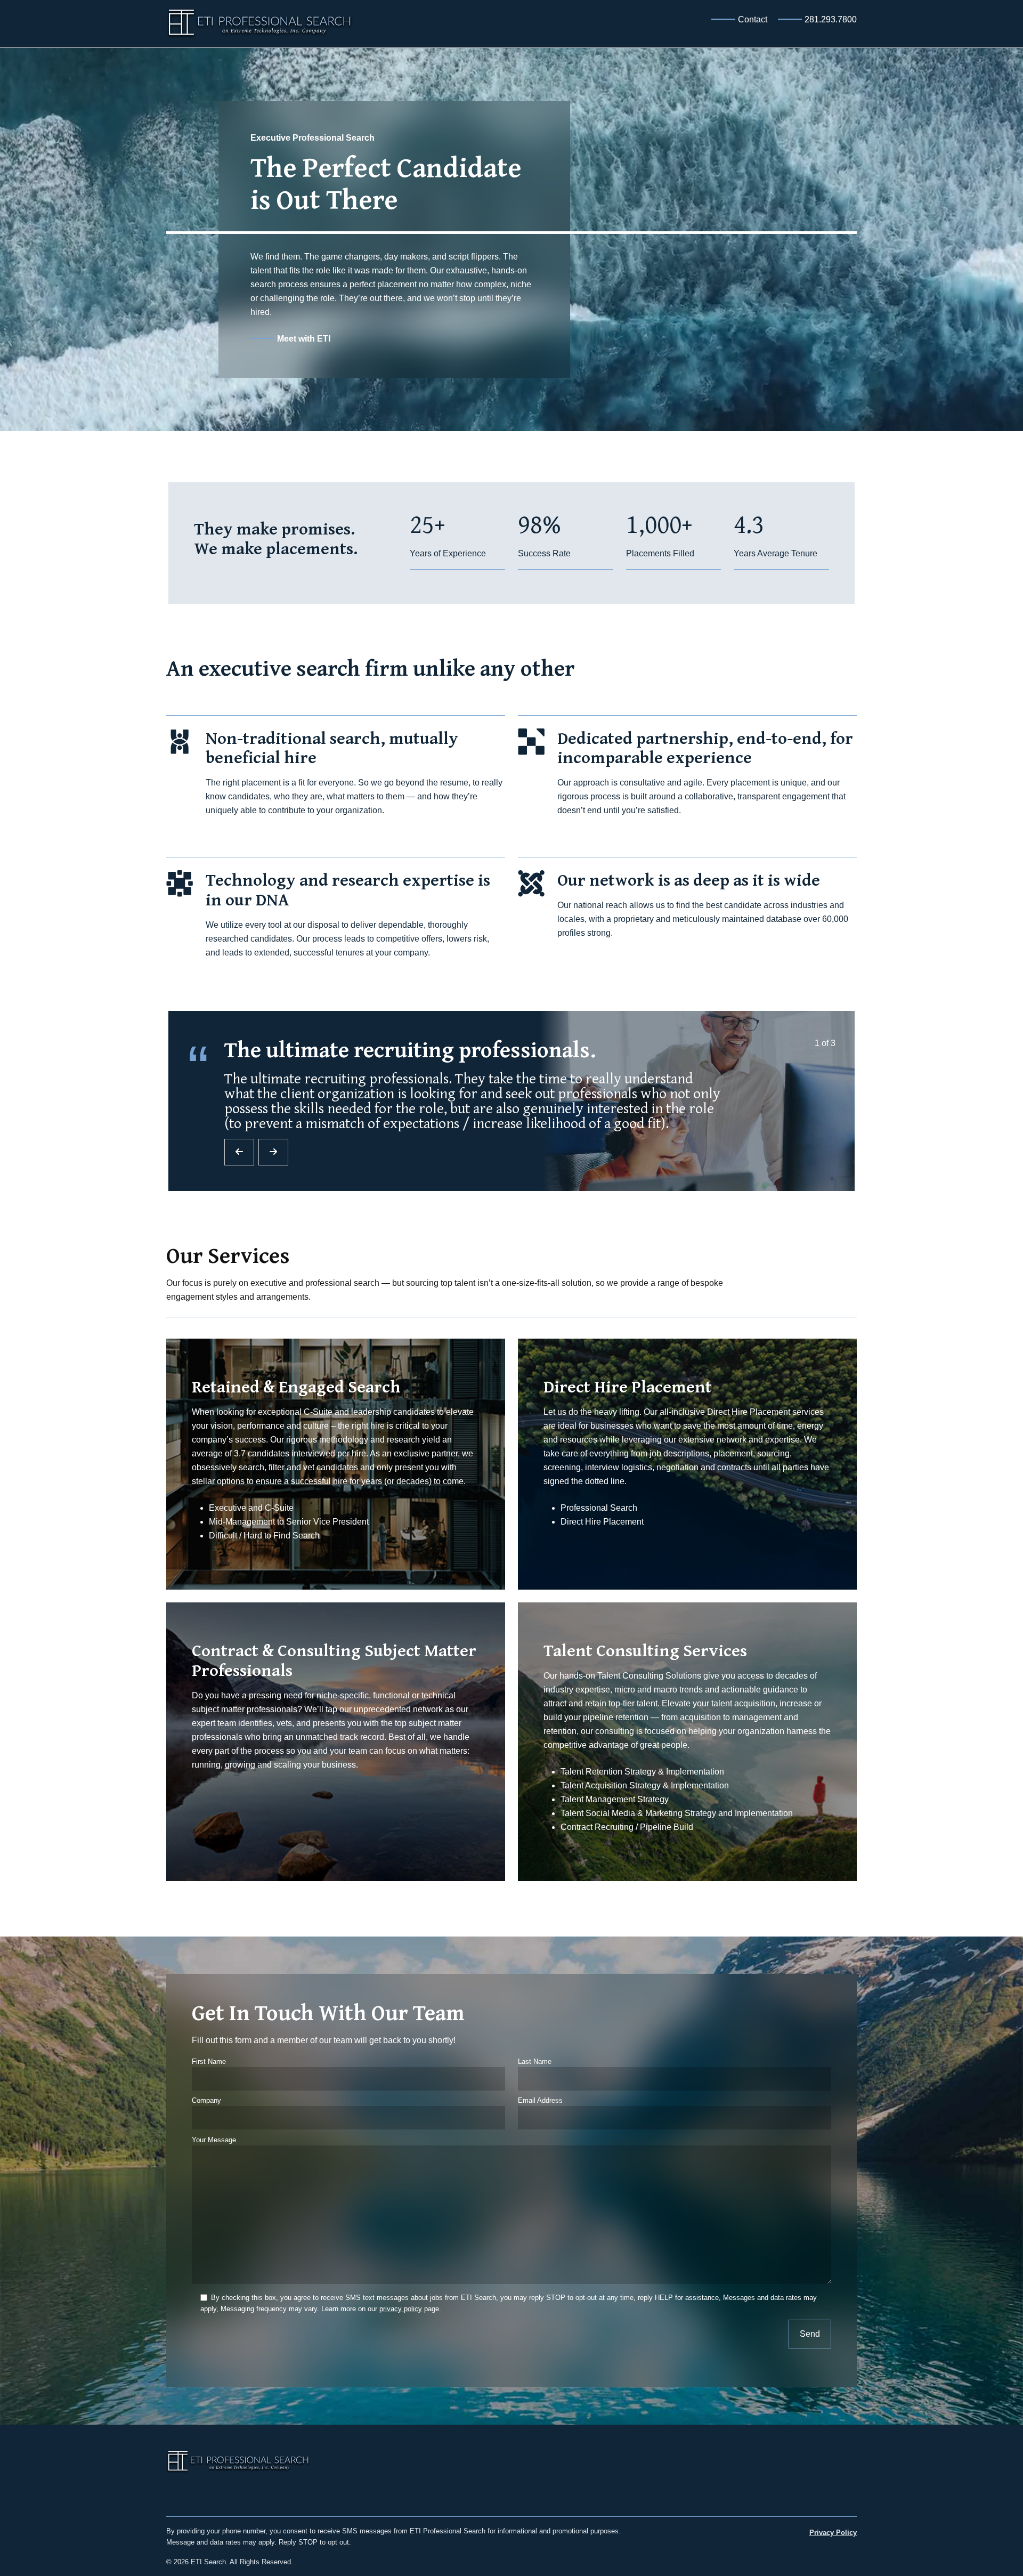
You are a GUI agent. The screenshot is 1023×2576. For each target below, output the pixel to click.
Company (206, 2100)
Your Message (214, 2140)
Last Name (535, 2061)
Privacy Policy (833, 2533)
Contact (753, 19)
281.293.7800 (831, 19)
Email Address (540, 2100)
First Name (209, 2061)
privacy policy (401, 2309)
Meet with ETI (304, 339)
